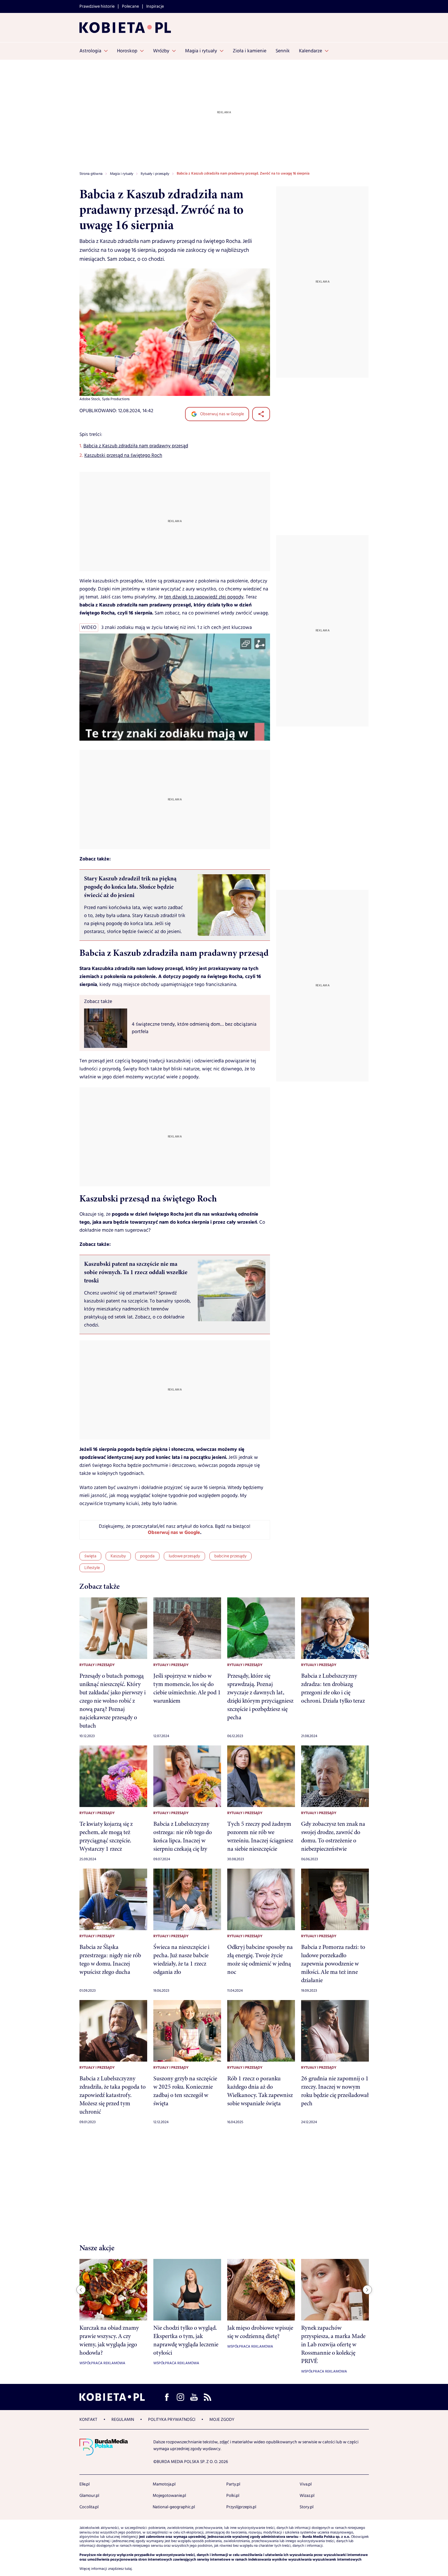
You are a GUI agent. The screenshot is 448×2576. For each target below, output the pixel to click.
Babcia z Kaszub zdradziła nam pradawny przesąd (136, 446)
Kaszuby (118, 1556)
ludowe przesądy (184, 1556)
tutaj (128, 2569)
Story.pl (307, 2507)
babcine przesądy (230, 1556)
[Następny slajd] (367, 2290)
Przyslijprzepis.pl (241, 2507)
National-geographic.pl (174, 2507)
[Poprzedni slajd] (81, 2290)
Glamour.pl (89, 2496)
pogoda (147, 1556)
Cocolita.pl (89, 2507)
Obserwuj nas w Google (222, 414)
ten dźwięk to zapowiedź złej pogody (204, 597)
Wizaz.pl (307, 2496)
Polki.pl (233, 2496)
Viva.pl (306, 2484)
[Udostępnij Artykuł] (261, 414)
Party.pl (233, 2484)
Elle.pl (85, 2484)
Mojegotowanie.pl (169, 2496)
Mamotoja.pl (164, 2484)
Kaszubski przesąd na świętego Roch (123, 455)
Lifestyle (92, 1568)
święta (90, 1556)
